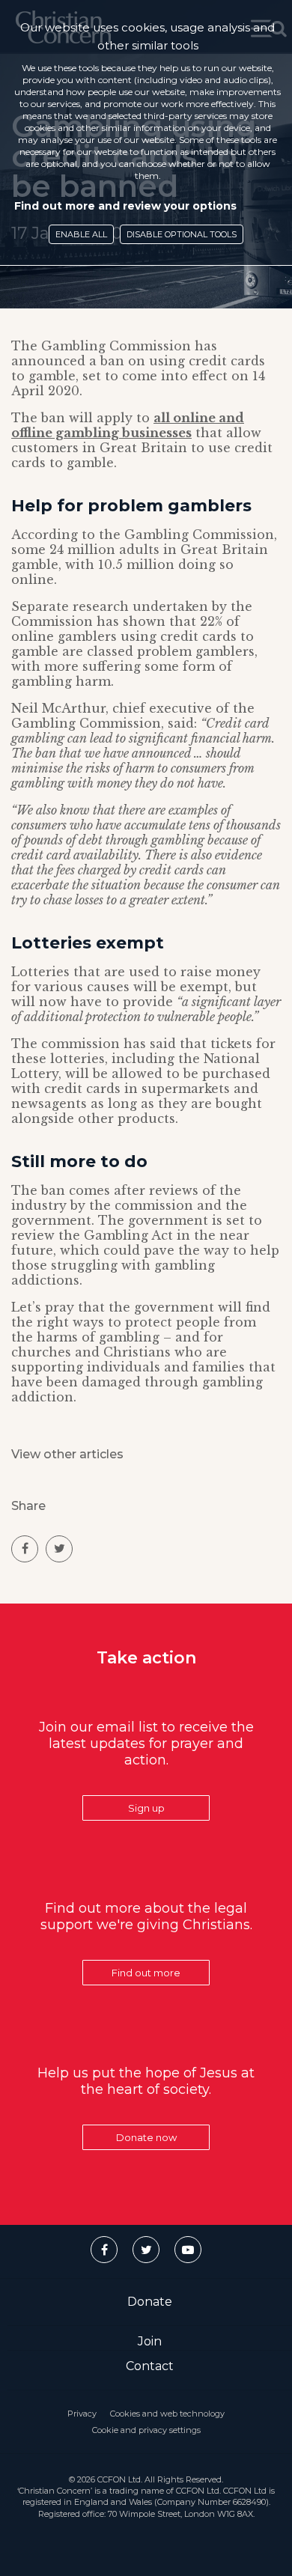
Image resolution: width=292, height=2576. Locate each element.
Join (150, 2341)
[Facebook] (104, 2250)
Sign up (146, 1808)
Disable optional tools (182, 234)
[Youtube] (188, 2250)
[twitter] (59, 1549)
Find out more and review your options (125, 206)
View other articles (67, 1454)
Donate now (146, 2137)
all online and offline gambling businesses (128, 425)
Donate (150, 2302)
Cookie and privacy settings (146, 2430)
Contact (150, 2366)
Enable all (81, 234)
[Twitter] (146, 2250)
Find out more (146, 1973)
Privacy (82, 2414)
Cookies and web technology (167, 2414)
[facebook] (25, 1549)
